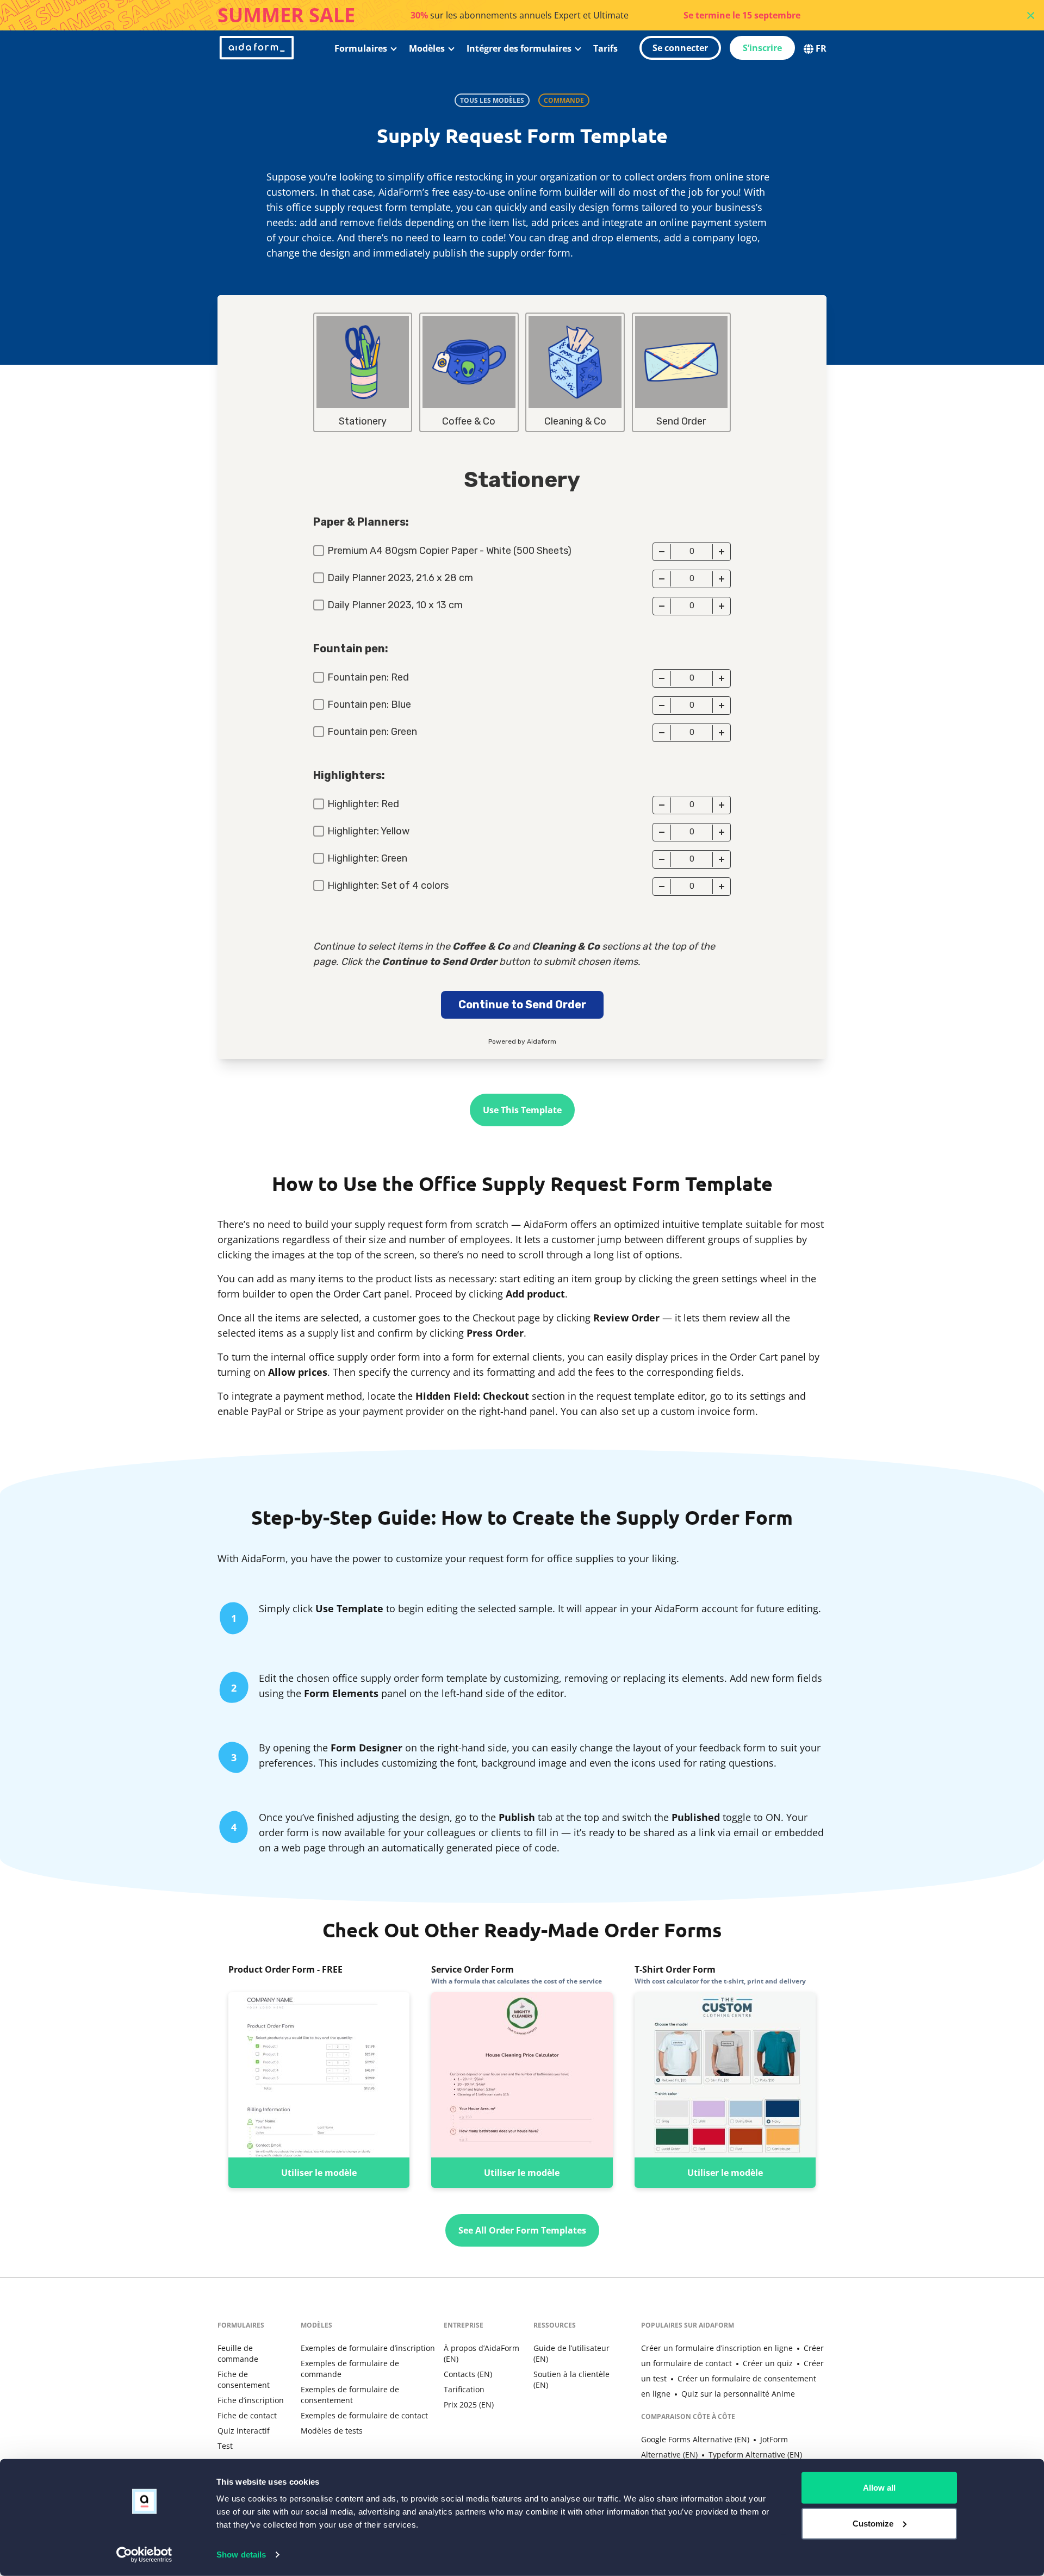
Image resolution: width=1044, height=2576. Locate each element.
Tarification (464, 2389)
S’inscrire (762, 48)
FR (821, 48)
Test (225, 2446)
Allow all (879, 2488)
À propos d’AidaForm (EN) (481, 2353)
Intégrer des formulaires (519, 48)
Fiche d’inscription (251, 2400)
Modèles (427, 48)
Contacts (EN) (468, 2374)
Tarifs (605, 48)
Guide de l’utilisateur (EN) (571, 2353)
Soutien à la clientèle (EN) (571, 2379)
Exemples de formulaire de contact (364, 2415)
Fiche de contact (247, 2415)
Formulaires (361, 48)
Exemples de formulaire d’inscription (368, 2348)
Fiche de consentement (244, 2379)
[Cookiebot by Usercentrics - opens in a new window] (144, 2555)
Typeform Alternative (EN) (755, 2455)
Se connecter (680, 48)
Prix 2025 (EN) (469, 2405)
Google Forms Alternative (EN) (695, 2439)
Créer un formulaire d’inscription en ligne (717, 2348)
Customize (873, 2523)
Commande (564, 100)
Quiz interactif (244, 2431)
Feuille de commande (238, 2353)
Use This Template (522, 1110)
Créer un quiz (768, 2363)
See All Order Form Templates (522, 2230)
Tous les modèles (492, 100)
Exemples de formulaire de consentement (350, 2395)
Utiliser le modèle (319, 2173)
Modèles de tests (332, 2431)
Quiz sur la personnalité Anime (738, 2394)
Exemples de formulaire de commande (350, 2369)
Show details (241, 2555)
